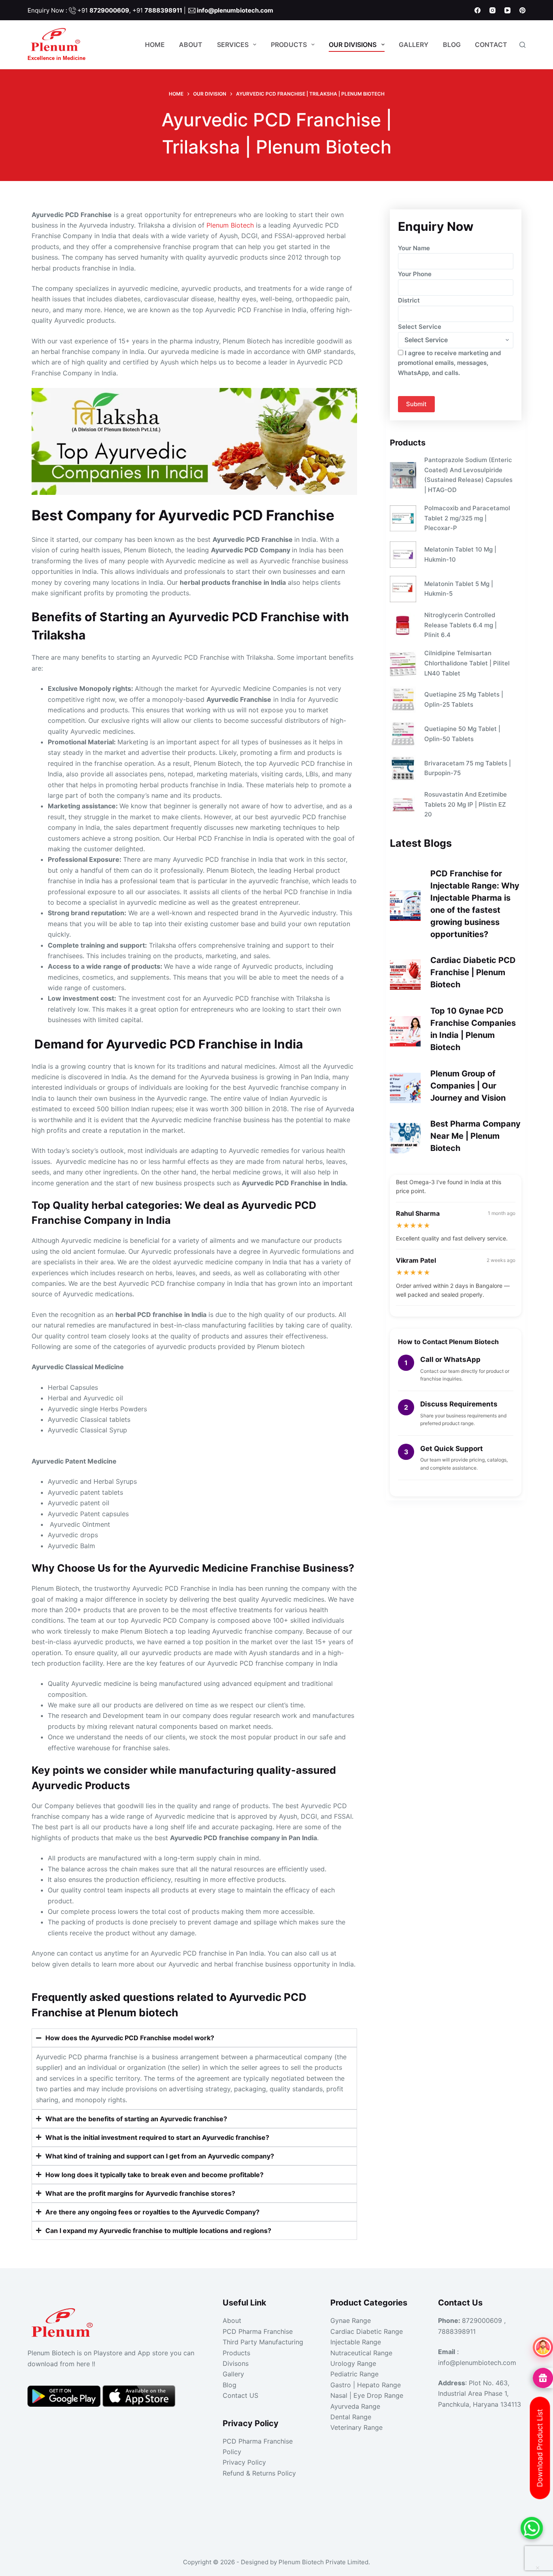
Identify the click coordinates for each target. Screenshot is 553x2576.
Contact (491, 45)
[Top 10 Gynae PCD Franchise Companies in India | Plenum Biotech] (405, 1031)
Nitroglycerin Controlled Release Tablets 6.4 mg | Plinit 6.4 (460, 625)
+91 (103, 10)
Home (155, 45)
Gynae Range (351, 2320)
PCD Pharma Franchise (258, 2331)
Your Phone (415, 274)
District (409, 300)
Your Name (414, 248)
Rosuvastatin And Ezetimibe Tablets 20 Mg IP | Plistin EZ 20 (466, 804)
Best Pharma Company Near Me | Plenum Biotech (475, 1136)
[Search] (522, 45)
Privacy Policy (244, 2462)
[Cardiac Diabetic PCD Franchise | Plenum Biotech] (405, 975)
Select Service (420, 327)
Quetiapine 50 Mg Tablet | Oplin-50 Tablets (462, 734)
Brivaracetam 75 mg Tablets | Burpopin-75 (468, 768)
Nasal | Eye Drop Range (367, 2395)
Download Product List (540, 2448)
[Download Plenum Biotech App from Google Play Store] (65, 2396)
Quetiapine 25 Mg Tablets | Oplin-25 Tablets (464, 699)
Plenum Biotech (230, 225)
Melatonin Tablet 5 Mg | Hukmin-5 (459, 589)
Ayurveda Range (355, 2406)
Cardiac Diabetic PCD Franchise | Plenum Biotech (473, 972)
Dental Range (351, 2417)
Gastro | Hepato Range (366, 2385)
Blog (452, 45)
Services (233, 45)
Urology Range (353, 2363)
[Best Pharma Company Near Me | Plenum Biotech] (405, 1138)
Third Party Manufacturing (263, 2342)
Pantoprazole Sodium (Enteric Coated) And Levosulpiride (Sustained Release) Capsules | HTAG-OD (468, 475)
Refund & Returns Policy (259, 2473)
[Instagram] (492, 10)
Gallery (414, 45)
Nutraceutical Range (361, 2353)
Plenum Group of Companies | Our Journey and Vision (468, 1086)
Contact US (240, 2395)
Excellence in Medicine (56, 58)
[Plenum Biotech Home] (64, 2320)
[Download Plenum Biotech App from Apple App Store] (139, 2396)
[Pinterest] (522, 10)
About (191, 45)
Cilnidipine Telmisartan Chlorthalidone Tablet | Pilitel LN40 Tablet (467, 663)
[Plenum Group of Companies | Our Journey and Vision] (405, 1088)
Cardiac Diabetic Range (367, 2331)
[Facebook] (477, 10)
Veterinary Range (356, 2427)
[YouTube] (507, 10)
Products (289, 45)
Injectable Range (356, 2342)
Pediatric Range (354, 2374)
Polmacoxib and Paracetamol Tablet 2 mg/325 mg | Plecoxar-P (467, 518)
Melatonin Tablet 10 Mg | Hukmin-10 (460, 554)
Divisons (236, 2363)
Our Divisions (353, 45)
